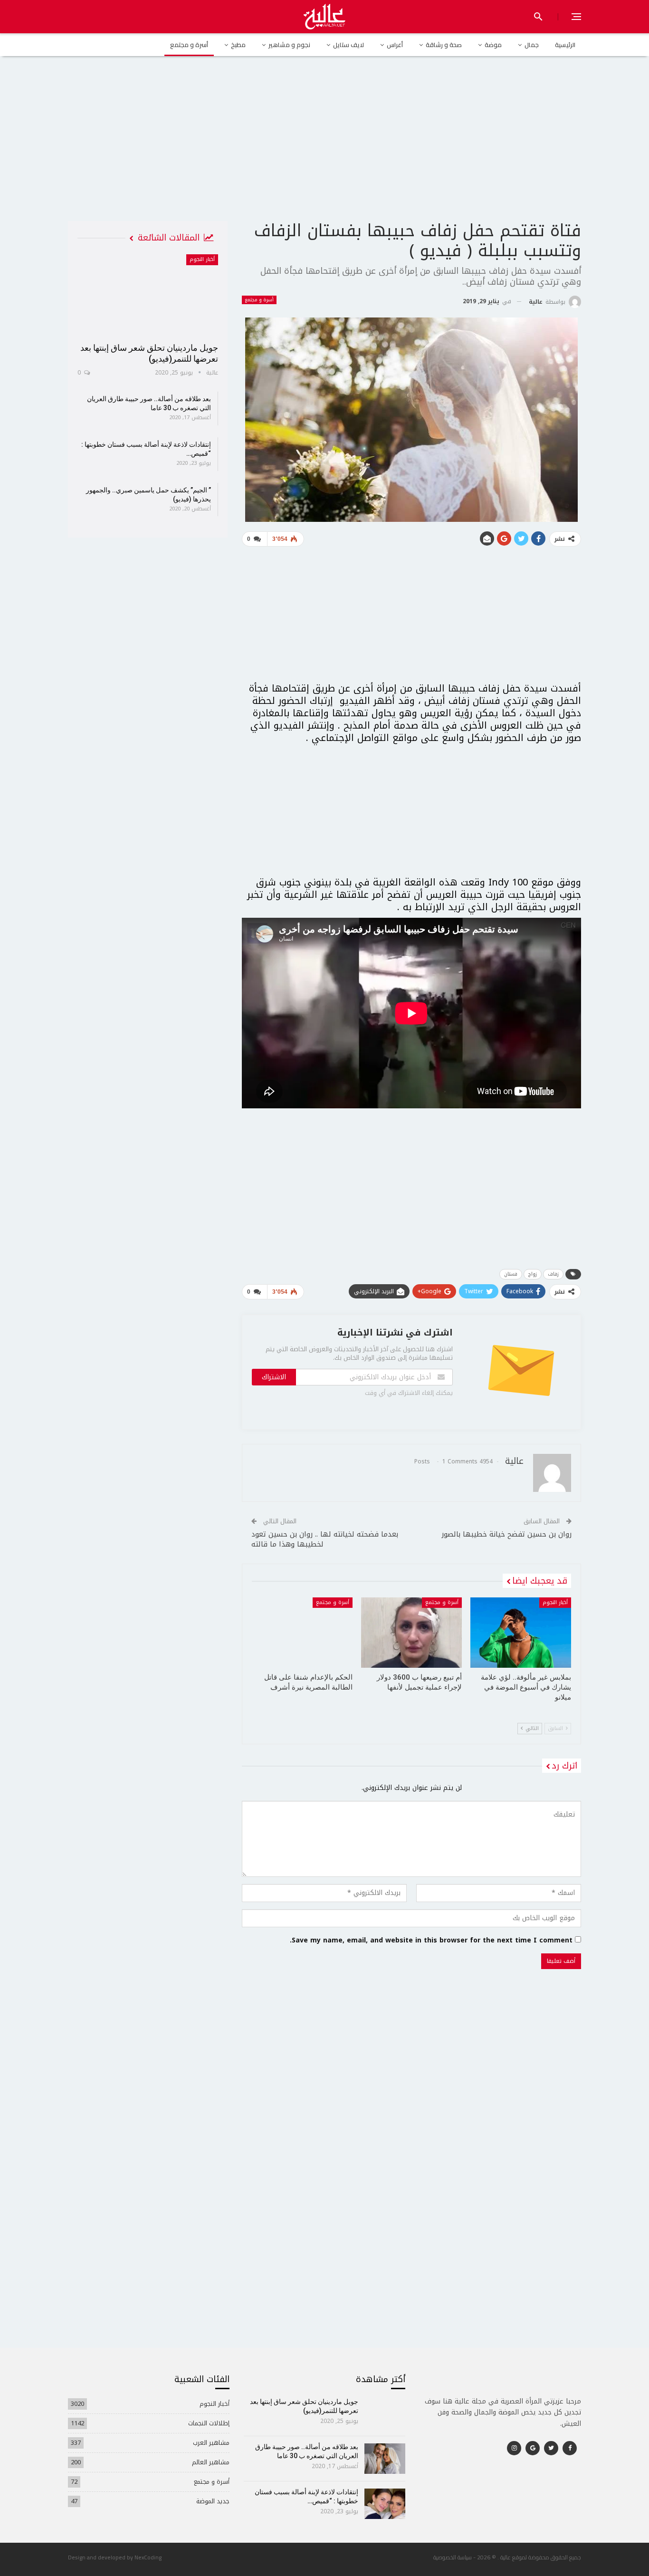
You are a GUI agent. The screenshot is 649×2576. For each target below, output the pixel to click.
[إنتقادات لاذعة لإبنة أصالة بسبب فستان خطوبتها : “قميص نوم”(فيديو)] (385, 2504)
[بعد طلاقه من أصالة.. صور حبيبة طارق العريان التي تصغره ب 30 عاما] (385, 2459)
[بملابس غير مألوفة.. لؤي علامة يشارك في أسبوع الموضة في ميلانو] (521, 1633)
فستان (511, 1274)
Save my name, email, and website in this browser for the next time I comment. (431, 1941)
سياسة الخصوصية (453, 2557)
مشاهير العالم (211, 2462)
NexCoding (148, 2557)
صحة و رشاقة (444, 45)
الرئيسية (565, 45)
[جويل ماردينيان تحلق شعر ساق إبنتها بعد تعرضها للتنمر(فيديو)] (148, 295)
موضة (493, 45)
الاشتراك (274, 1377)
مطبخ (238, 45)
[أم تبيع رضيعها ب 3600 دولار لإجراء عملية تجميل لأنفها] (411, 1633)
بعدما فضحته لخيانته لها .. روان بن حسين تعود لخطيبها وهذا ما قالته (325, 1539)
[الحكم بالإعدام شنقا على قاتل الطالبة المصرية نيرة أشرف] (302, 1633)
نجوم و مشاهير (289, 45)
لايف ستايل (348, 45)
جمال (532, 45)
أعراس (395, 45)
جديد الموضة (213, 2501)
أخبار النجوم (555, 1602)
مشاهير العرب (211, 2443)
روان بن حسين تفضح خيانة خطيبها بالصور (506, 1534)
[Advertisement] (324, 147)
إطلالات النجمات (209, 2423)
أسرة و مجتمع (189, 45)
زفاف (553, 1274)
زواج (533, 1274)
